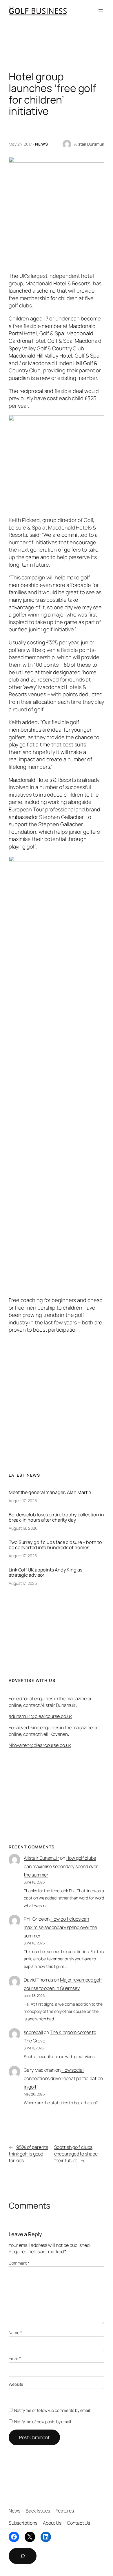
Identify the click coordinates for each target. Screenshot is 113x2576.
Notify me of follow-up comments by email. (52, 2410)
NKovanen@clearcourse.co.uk (40, 1745)
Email (15, 2358)
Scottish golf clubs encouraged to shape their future (76, 2154)
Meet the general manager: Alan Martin (50, 1492)
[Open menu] (101, 11)
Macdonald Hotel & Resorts (58, 283)
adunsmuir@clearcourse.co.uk (40, 1716)
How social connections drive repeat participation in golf (63, 2078)
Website (16, 2384)
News (42, 144)
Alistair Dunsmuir (89, 144)
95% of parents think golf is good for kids (28, 2154)
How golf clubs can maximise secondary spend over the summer (61, 1866)
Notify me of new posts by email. (43, 2422)
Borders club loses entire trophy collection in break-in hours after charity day (56, 1517)
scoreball (33, 2032)
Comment (19, 2263)
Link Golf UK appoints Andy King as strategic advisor (45, 1572)
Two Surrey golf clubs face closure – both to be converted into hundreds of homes (55, 1545)
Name (15, 2333)
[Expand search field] (23, 2556)
